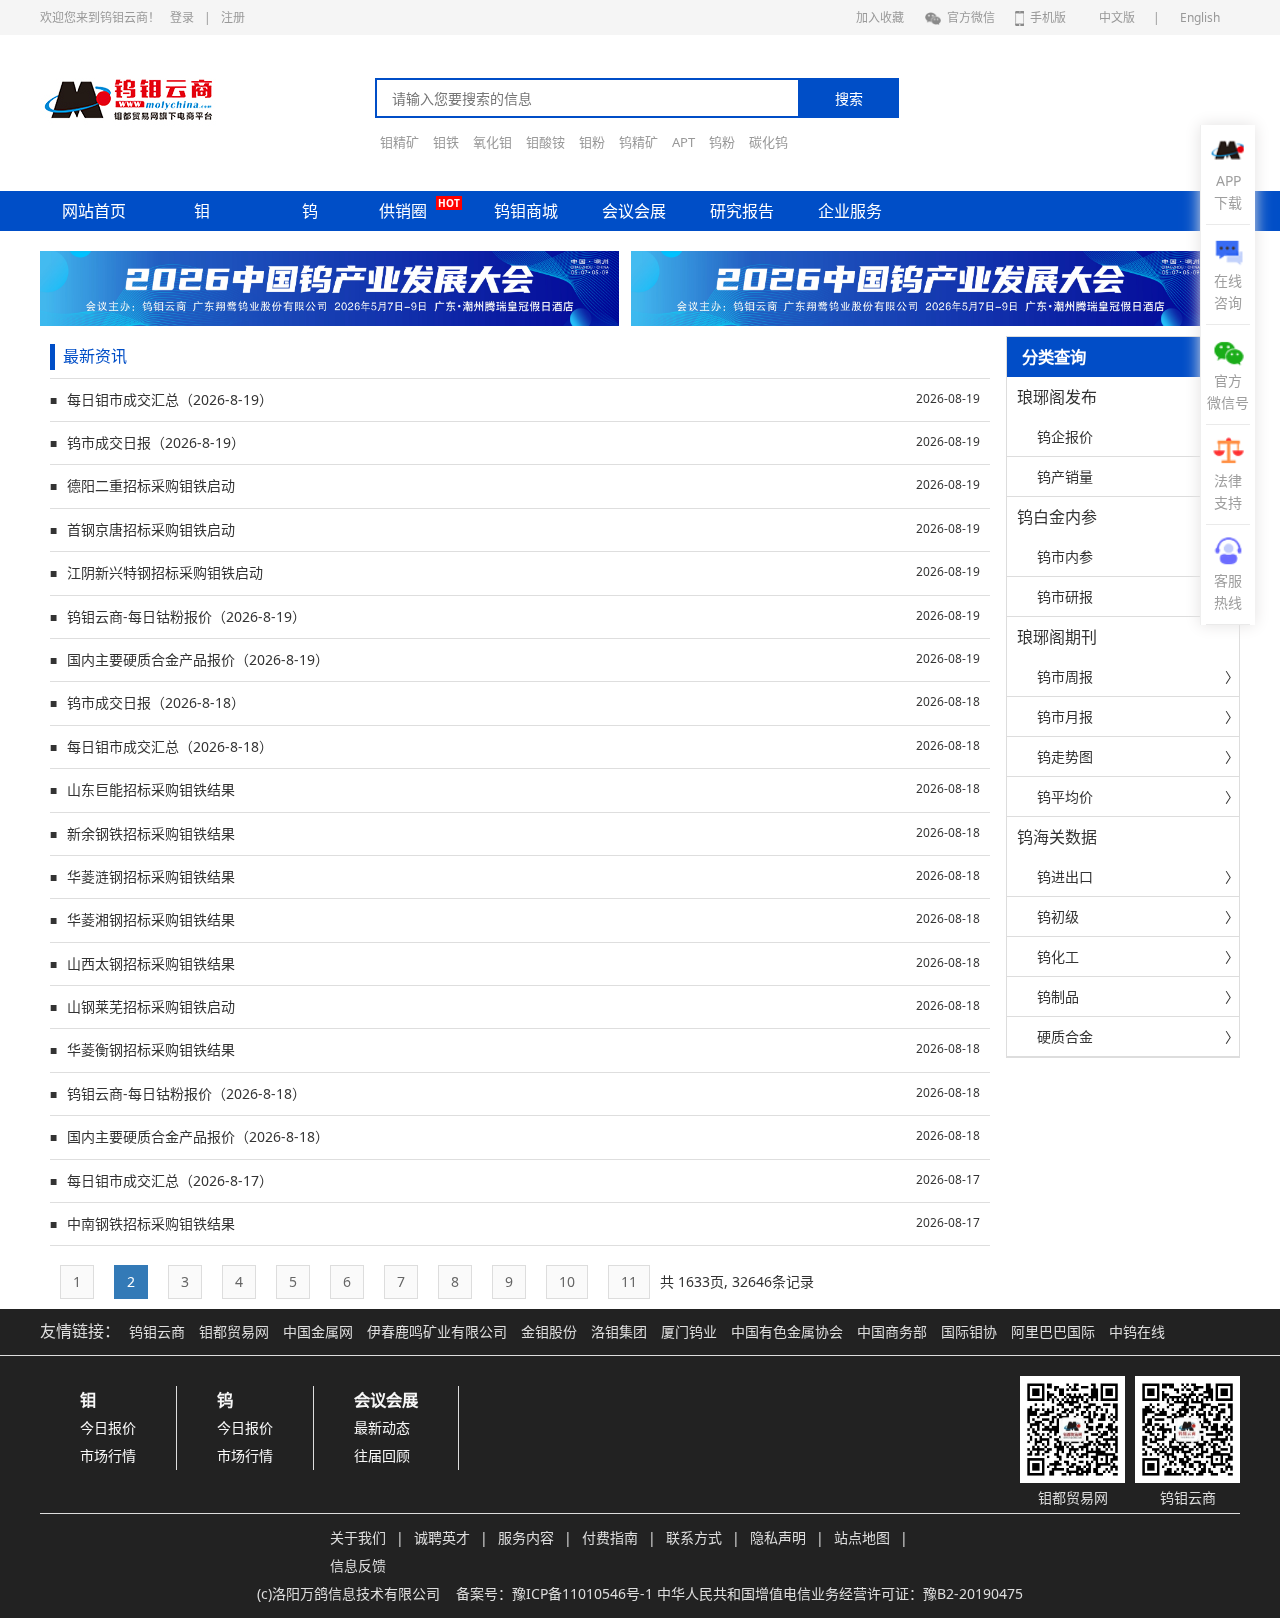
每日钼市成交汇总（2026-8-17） (515, 1180)
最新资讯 (95, 356)
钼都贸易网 (234, 1331)
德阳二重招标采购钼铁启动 (515, 485)
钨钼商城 (526, 211)
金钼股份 (549, 1331)
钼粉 (592, 142)
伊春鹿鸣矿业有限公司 (437, 1331)
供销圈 (403, 211)
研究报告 (742, 211)
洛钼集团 (619, 1331)
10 (567, 1281)
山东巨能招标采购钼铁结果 (515, 789)
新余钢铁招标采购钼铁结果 (515, 833)
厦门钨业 (689, 1331)
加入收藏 (880, 17)
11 (629, 1281)
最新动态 (382, 1427)
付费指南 (610, 1537)
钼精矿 (399, 142)
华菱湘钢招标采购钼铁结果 (515, 919)
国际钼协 (969, 1331)
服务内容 (526, 1537)
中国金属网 (318, 1331)
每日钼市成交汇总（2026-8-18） (515, 746)
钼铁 (446, 142)
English (1200, 17)
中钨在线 (1137, 1331)
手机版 (1048, 17)
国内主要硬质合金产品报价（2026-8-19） (515, 659)
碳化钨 (768, 142)
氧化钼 (492, 142)
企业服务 (850, 211)
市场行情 (108, 1455)
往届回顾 (382, 1455)
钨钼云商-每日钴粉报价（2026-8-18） (515, 1093)
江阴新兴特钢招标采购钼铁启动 (515, 572)
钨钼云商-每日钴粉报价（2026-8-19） (515, 616)
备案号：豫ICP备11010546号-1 (554, 1593)
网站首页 (94, 211)
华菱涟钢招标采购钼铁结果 (515, 876)
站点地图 (862, 1537)
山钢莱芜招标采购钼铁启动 (515, 1006)
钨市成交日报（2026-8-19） (515, 442)
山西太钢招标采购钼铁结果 (515, 963)
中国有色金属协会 (787, 1331)
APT (683, 142)
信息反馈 (358, 1565)
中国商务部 (892, 1331)
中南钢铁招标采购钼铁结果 (515, 1223)
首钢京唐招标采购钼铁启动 (515, 529)
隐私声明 (778, 1537)
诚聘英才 (442, 1537)
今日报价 (108, 1427)
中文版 (1117, 17)
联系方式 (694, 1537)
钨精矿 (638, 142)
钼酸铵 (545, 142)
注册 (233, 17)
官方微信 (971, 17)
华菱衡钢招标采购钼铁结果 (515, 1049)
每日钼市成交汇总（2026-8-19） (515, 399)
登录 (182, 17)
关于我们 (358, 1537)
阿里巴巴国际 (1053, 1331)
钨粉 (722, 142)
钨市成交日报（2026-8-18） (515, 702)
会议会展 (634, 211)
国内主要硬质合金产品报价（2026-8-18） (515, 1136)
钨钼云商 (157, 1331)
